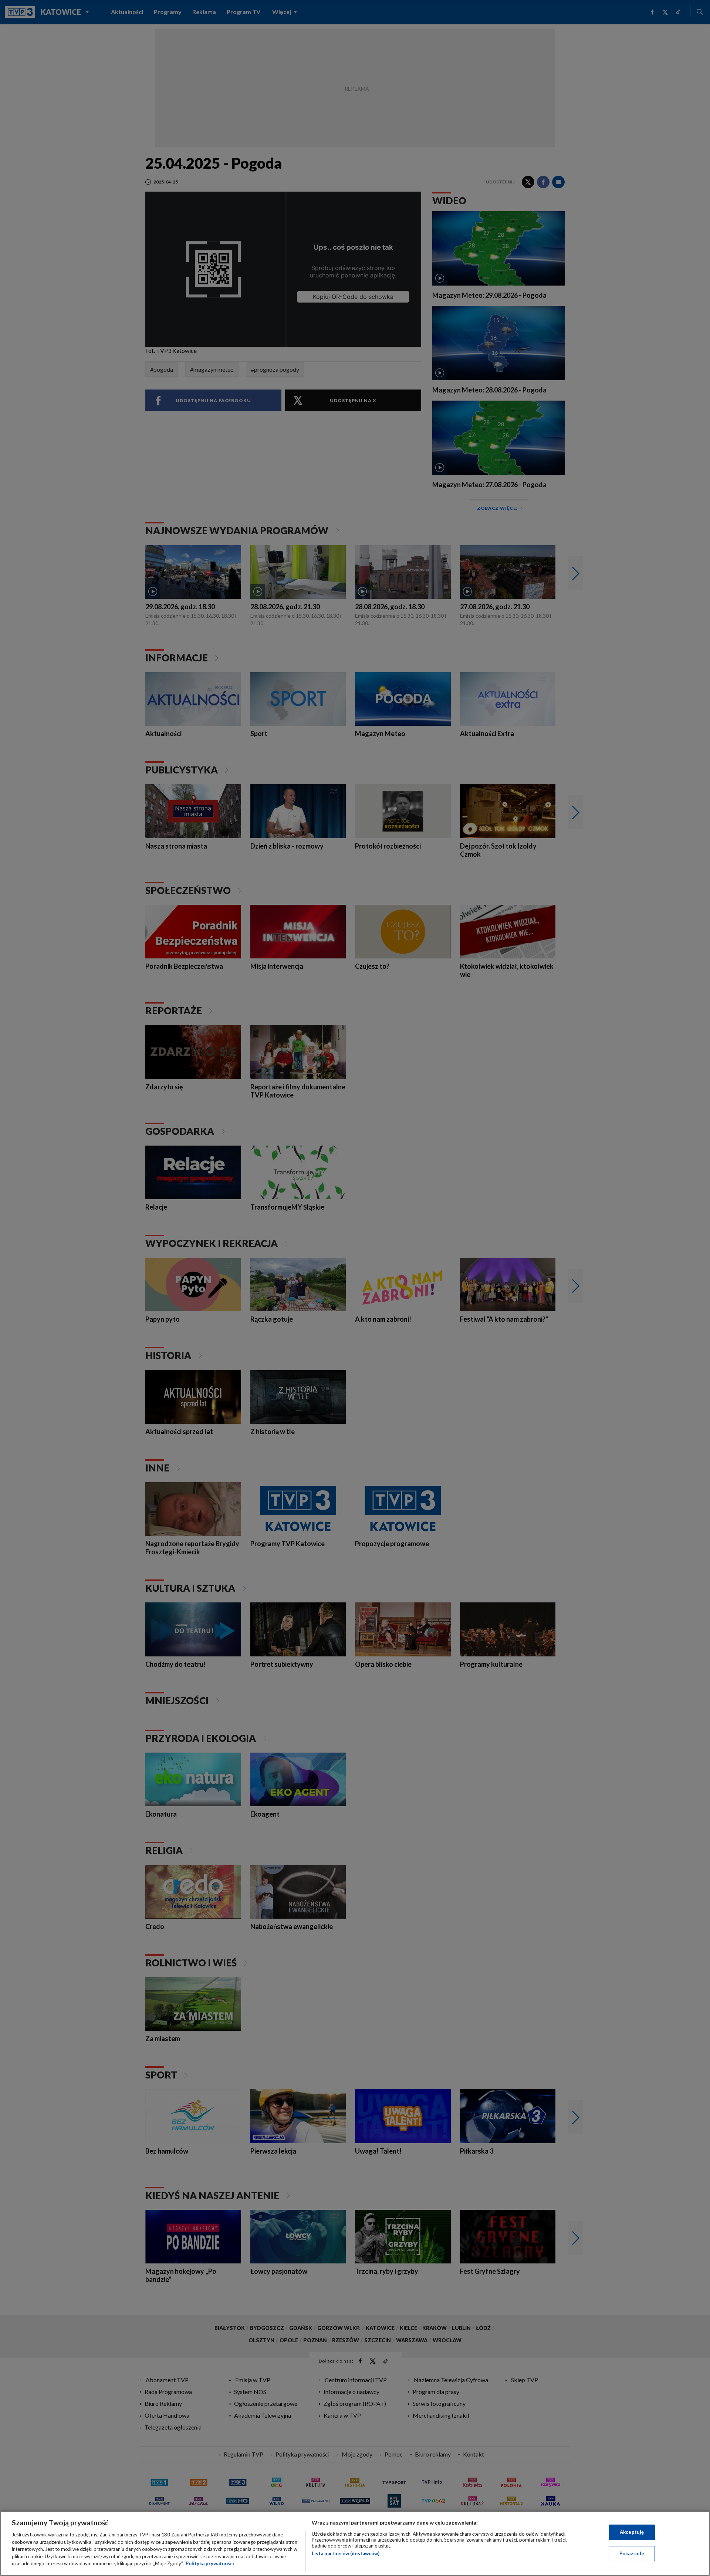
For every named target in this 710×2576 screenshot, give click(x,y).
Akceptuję (632, 2532)
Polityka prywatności (210, 2563)
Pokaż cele (632, 2553)
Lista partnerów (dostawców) (346, 2553)
